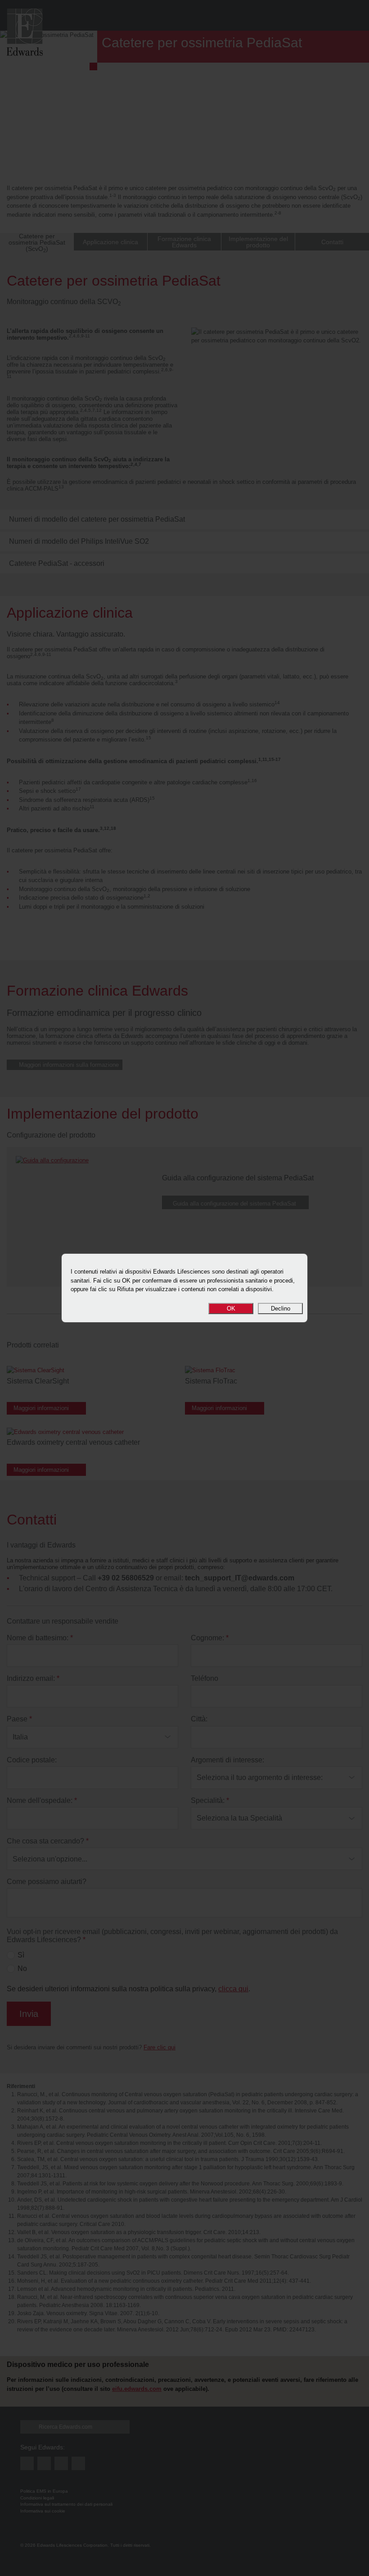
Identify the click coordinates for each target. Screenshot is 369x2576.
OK (231, 1308)
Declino (281, 1308)
